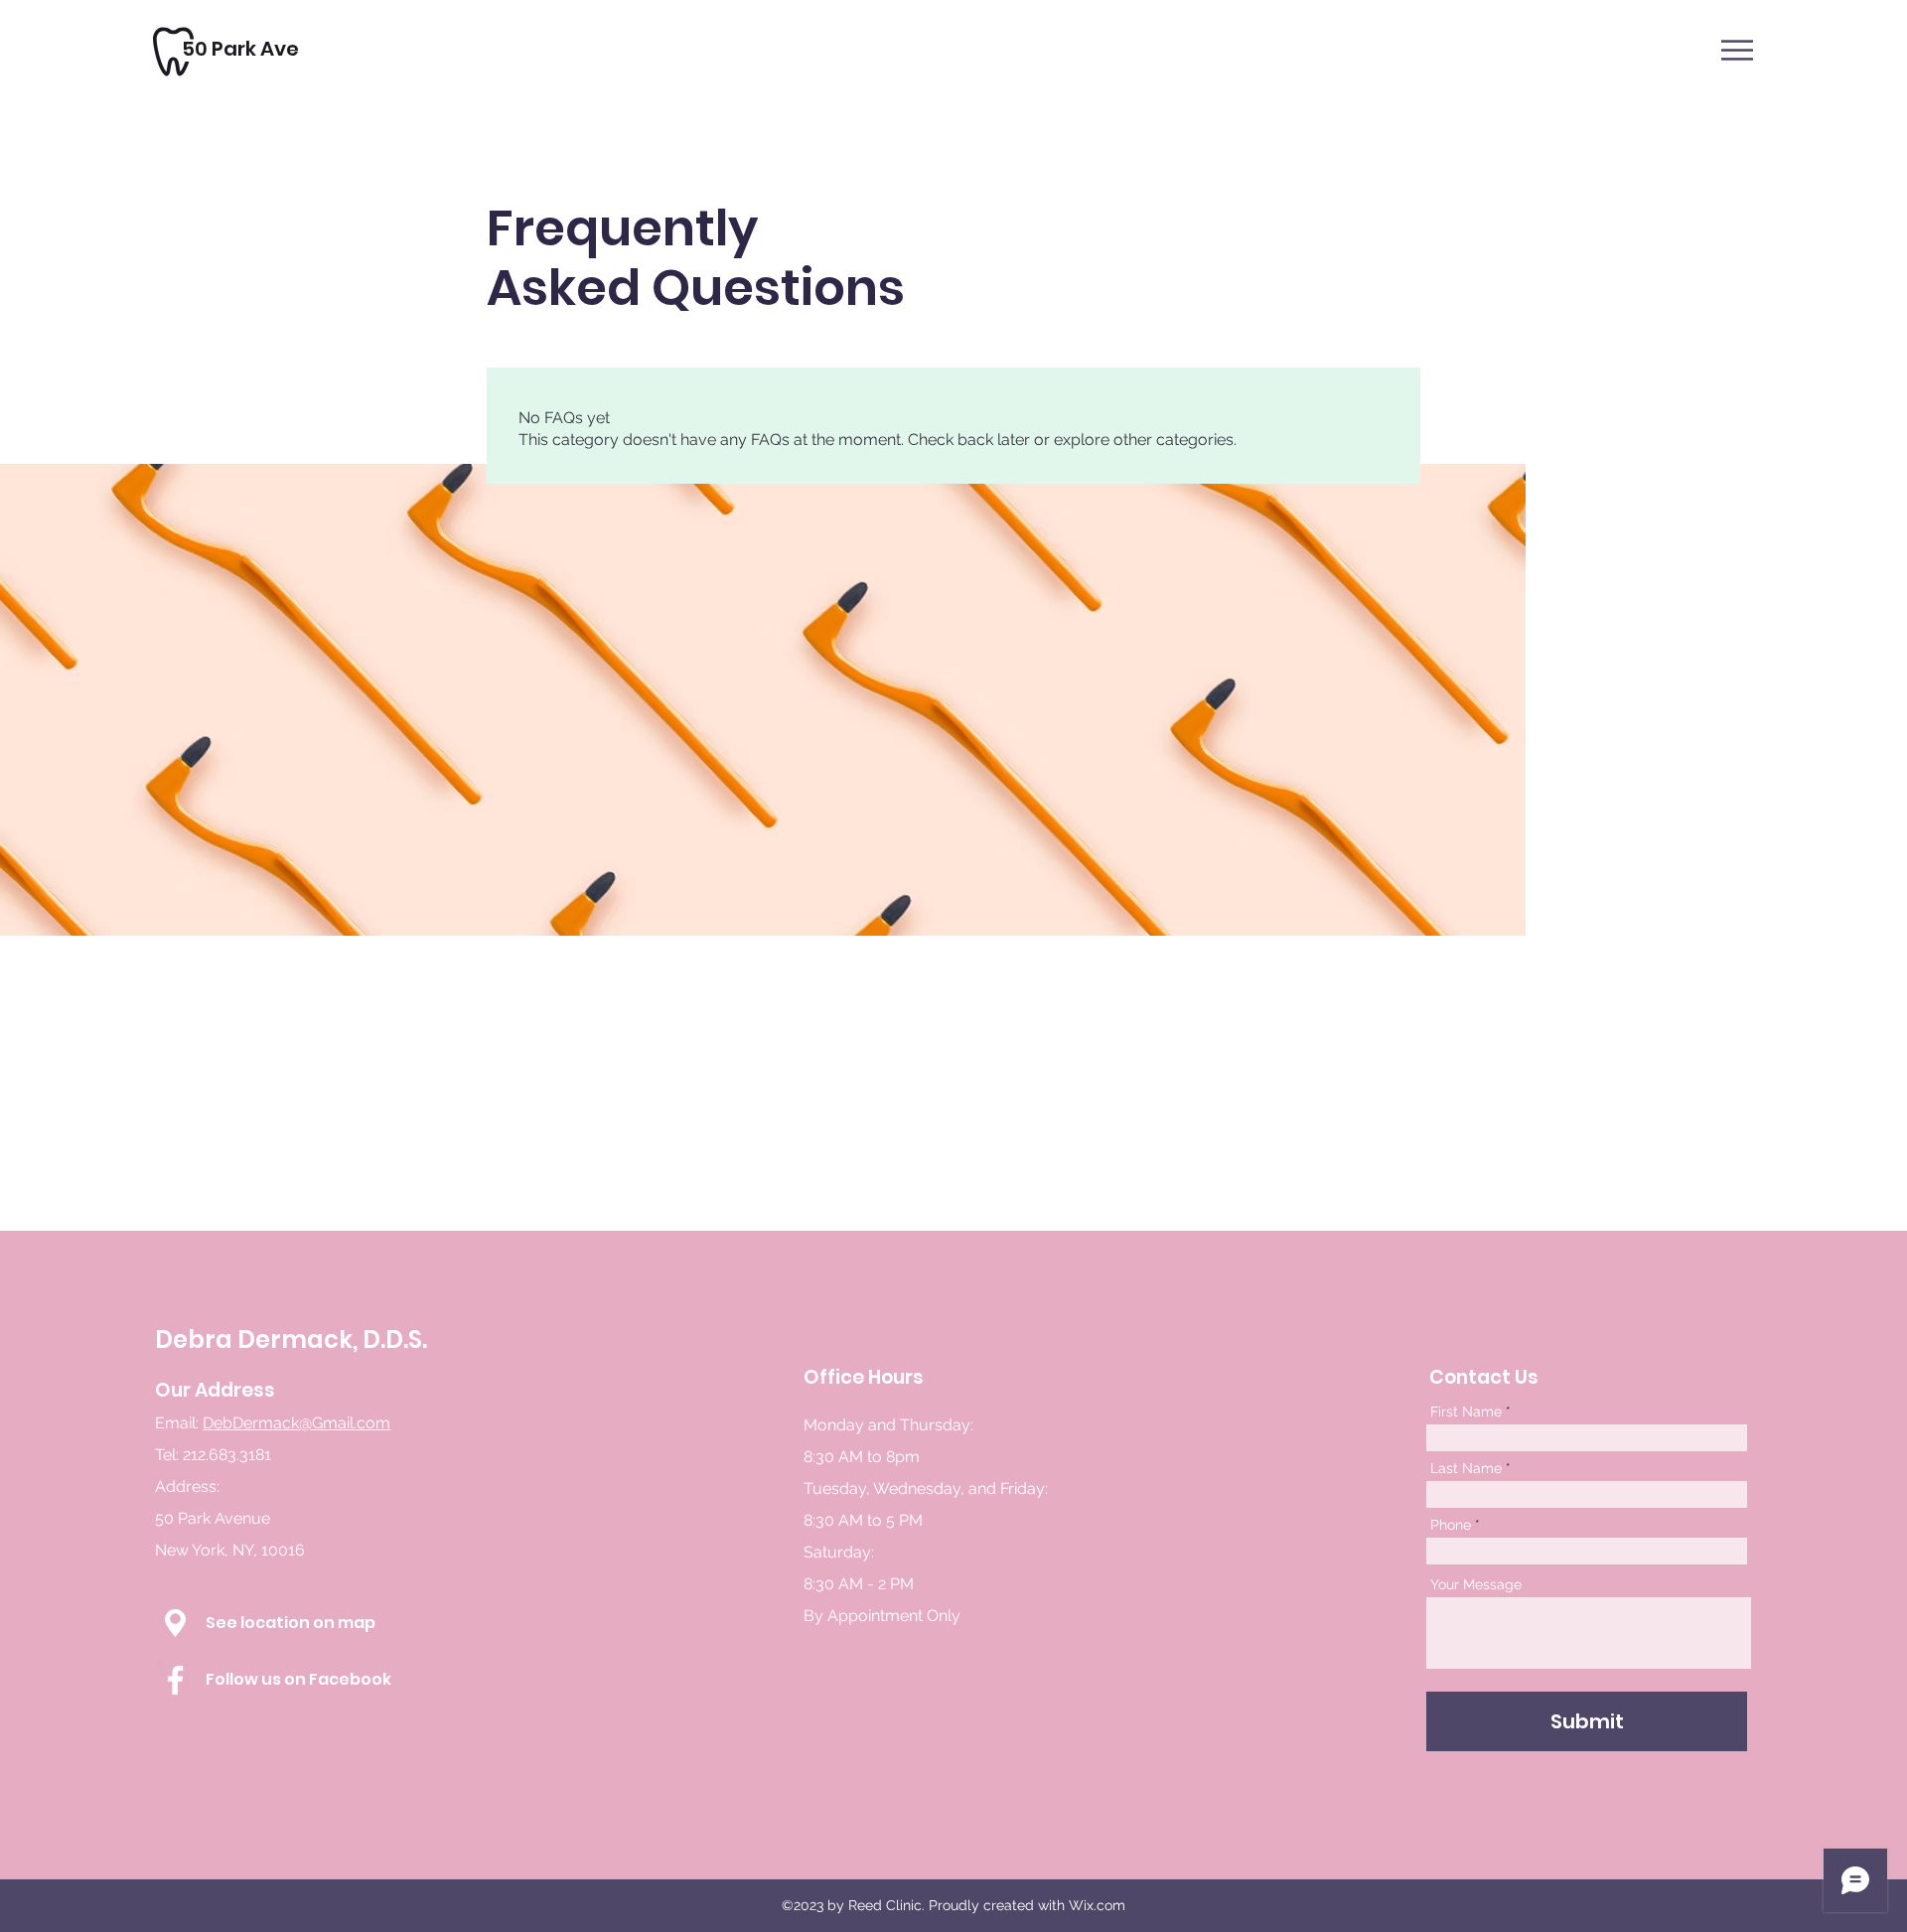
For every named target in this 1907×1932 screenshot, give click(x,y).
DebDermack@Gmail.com (296, 1423)
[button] (1737, 50)
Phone (1451, 1525)
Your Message (1476, 1584)
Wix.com (1097, 1905)
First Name (1466, 1412)
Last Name (1466, 1468)
